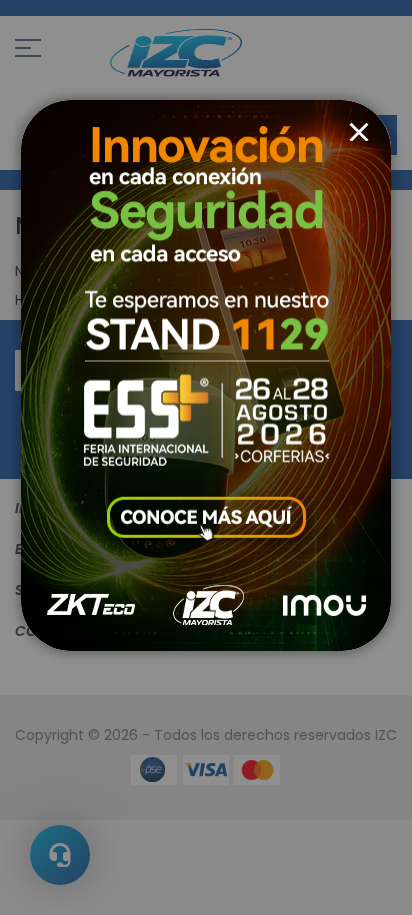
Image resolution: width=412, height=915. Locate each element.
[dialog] (206, 457)
